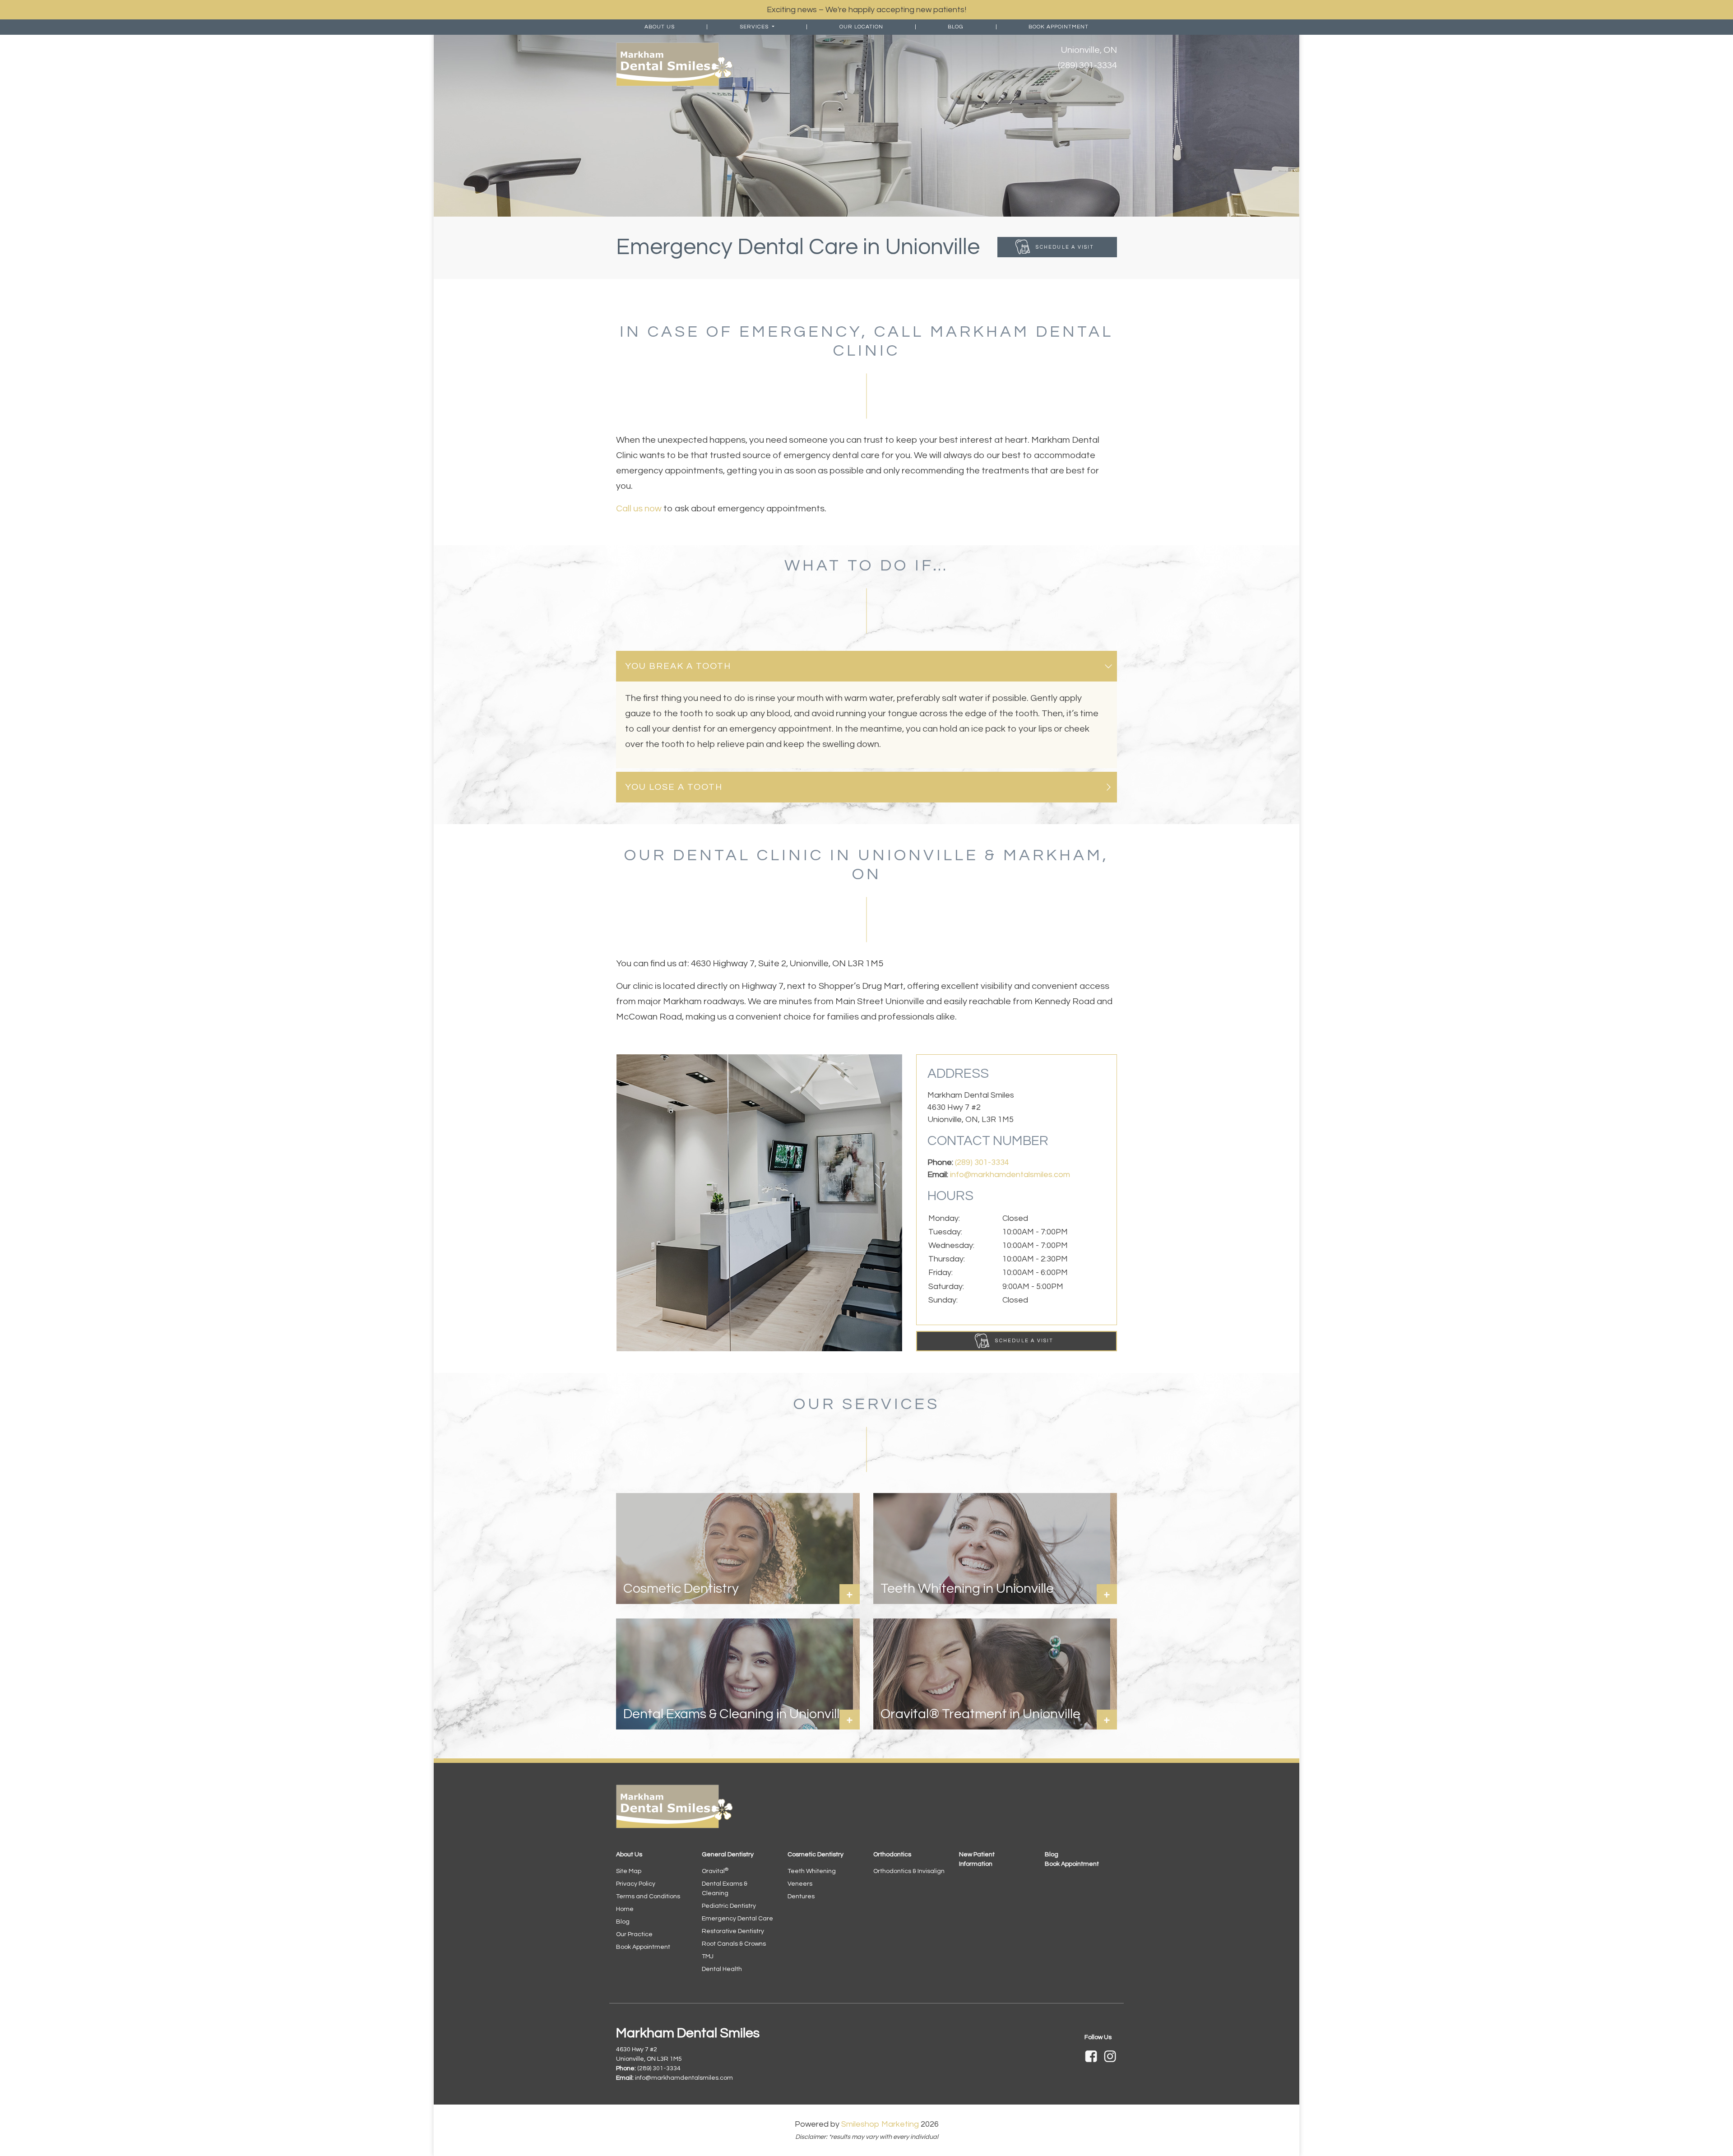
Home (625, 1909)
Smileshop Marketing (880, 2124)
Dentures (801, 1896)
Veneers (800, 1884)
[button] (866, 666)
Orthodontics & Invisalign (909, 1871)
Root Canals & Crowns (734, 1944)
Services (755, 27)
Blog (956, 27)
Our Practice (634, 1934)
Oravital (715, 1871)
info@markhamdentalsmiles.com (1010, 1175)
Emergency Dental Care (737, 1919)
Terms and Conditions (648, 1896)
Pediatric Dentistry (729, 1906)
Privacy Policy (636, 1884)
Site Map (629, 1871)
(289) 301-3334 (1087, 65)
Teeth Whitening (812, 1871)
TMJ (708, 1957)
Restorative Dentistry (733, 1931)
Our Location (861, 27)
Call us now (639, 509)
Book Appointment (1059, 27)
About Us (660, 27)
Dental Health (722, 1969)
